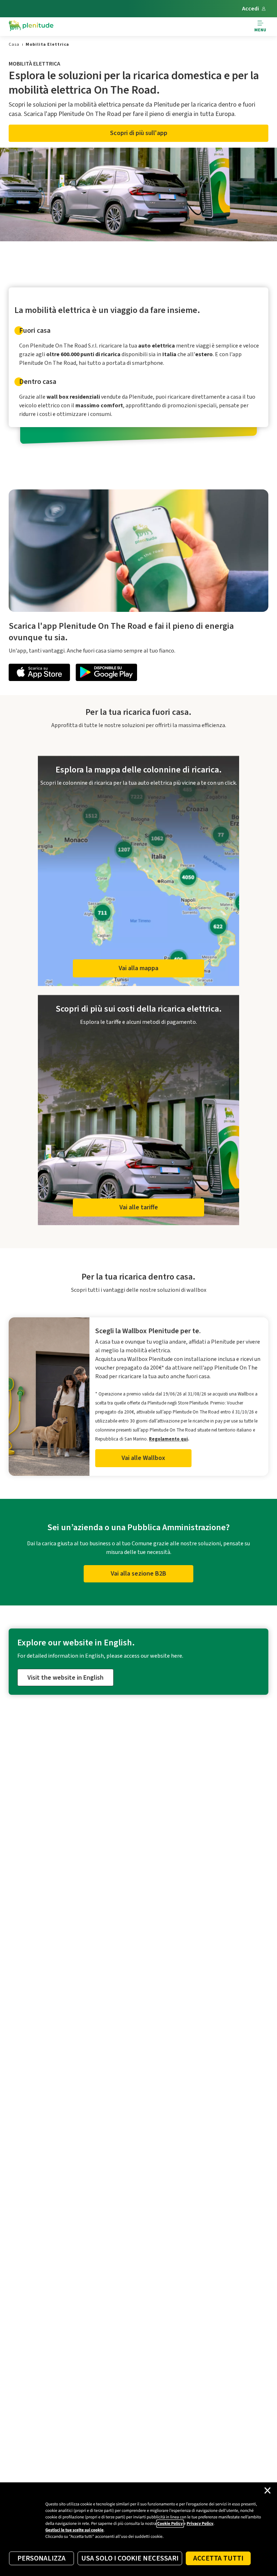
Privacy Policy (200, 2524)
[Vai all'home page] (31, 27)
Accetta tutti (218, 2558)
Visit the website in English (65, 1678)
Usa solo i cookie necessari (130, 2558)
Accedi (250, 9)
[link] (14, 44)
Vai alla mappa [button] (138, 968)
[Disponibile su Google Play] (106, 674)
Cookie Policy (170, 2524)
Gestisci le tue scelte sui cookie (74, 2530)
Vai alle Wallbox (143, 1458)
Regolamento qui (168, 1439)
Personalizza (41, 2558)
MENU (260, 30)
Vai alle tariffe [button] (139, 1207)
